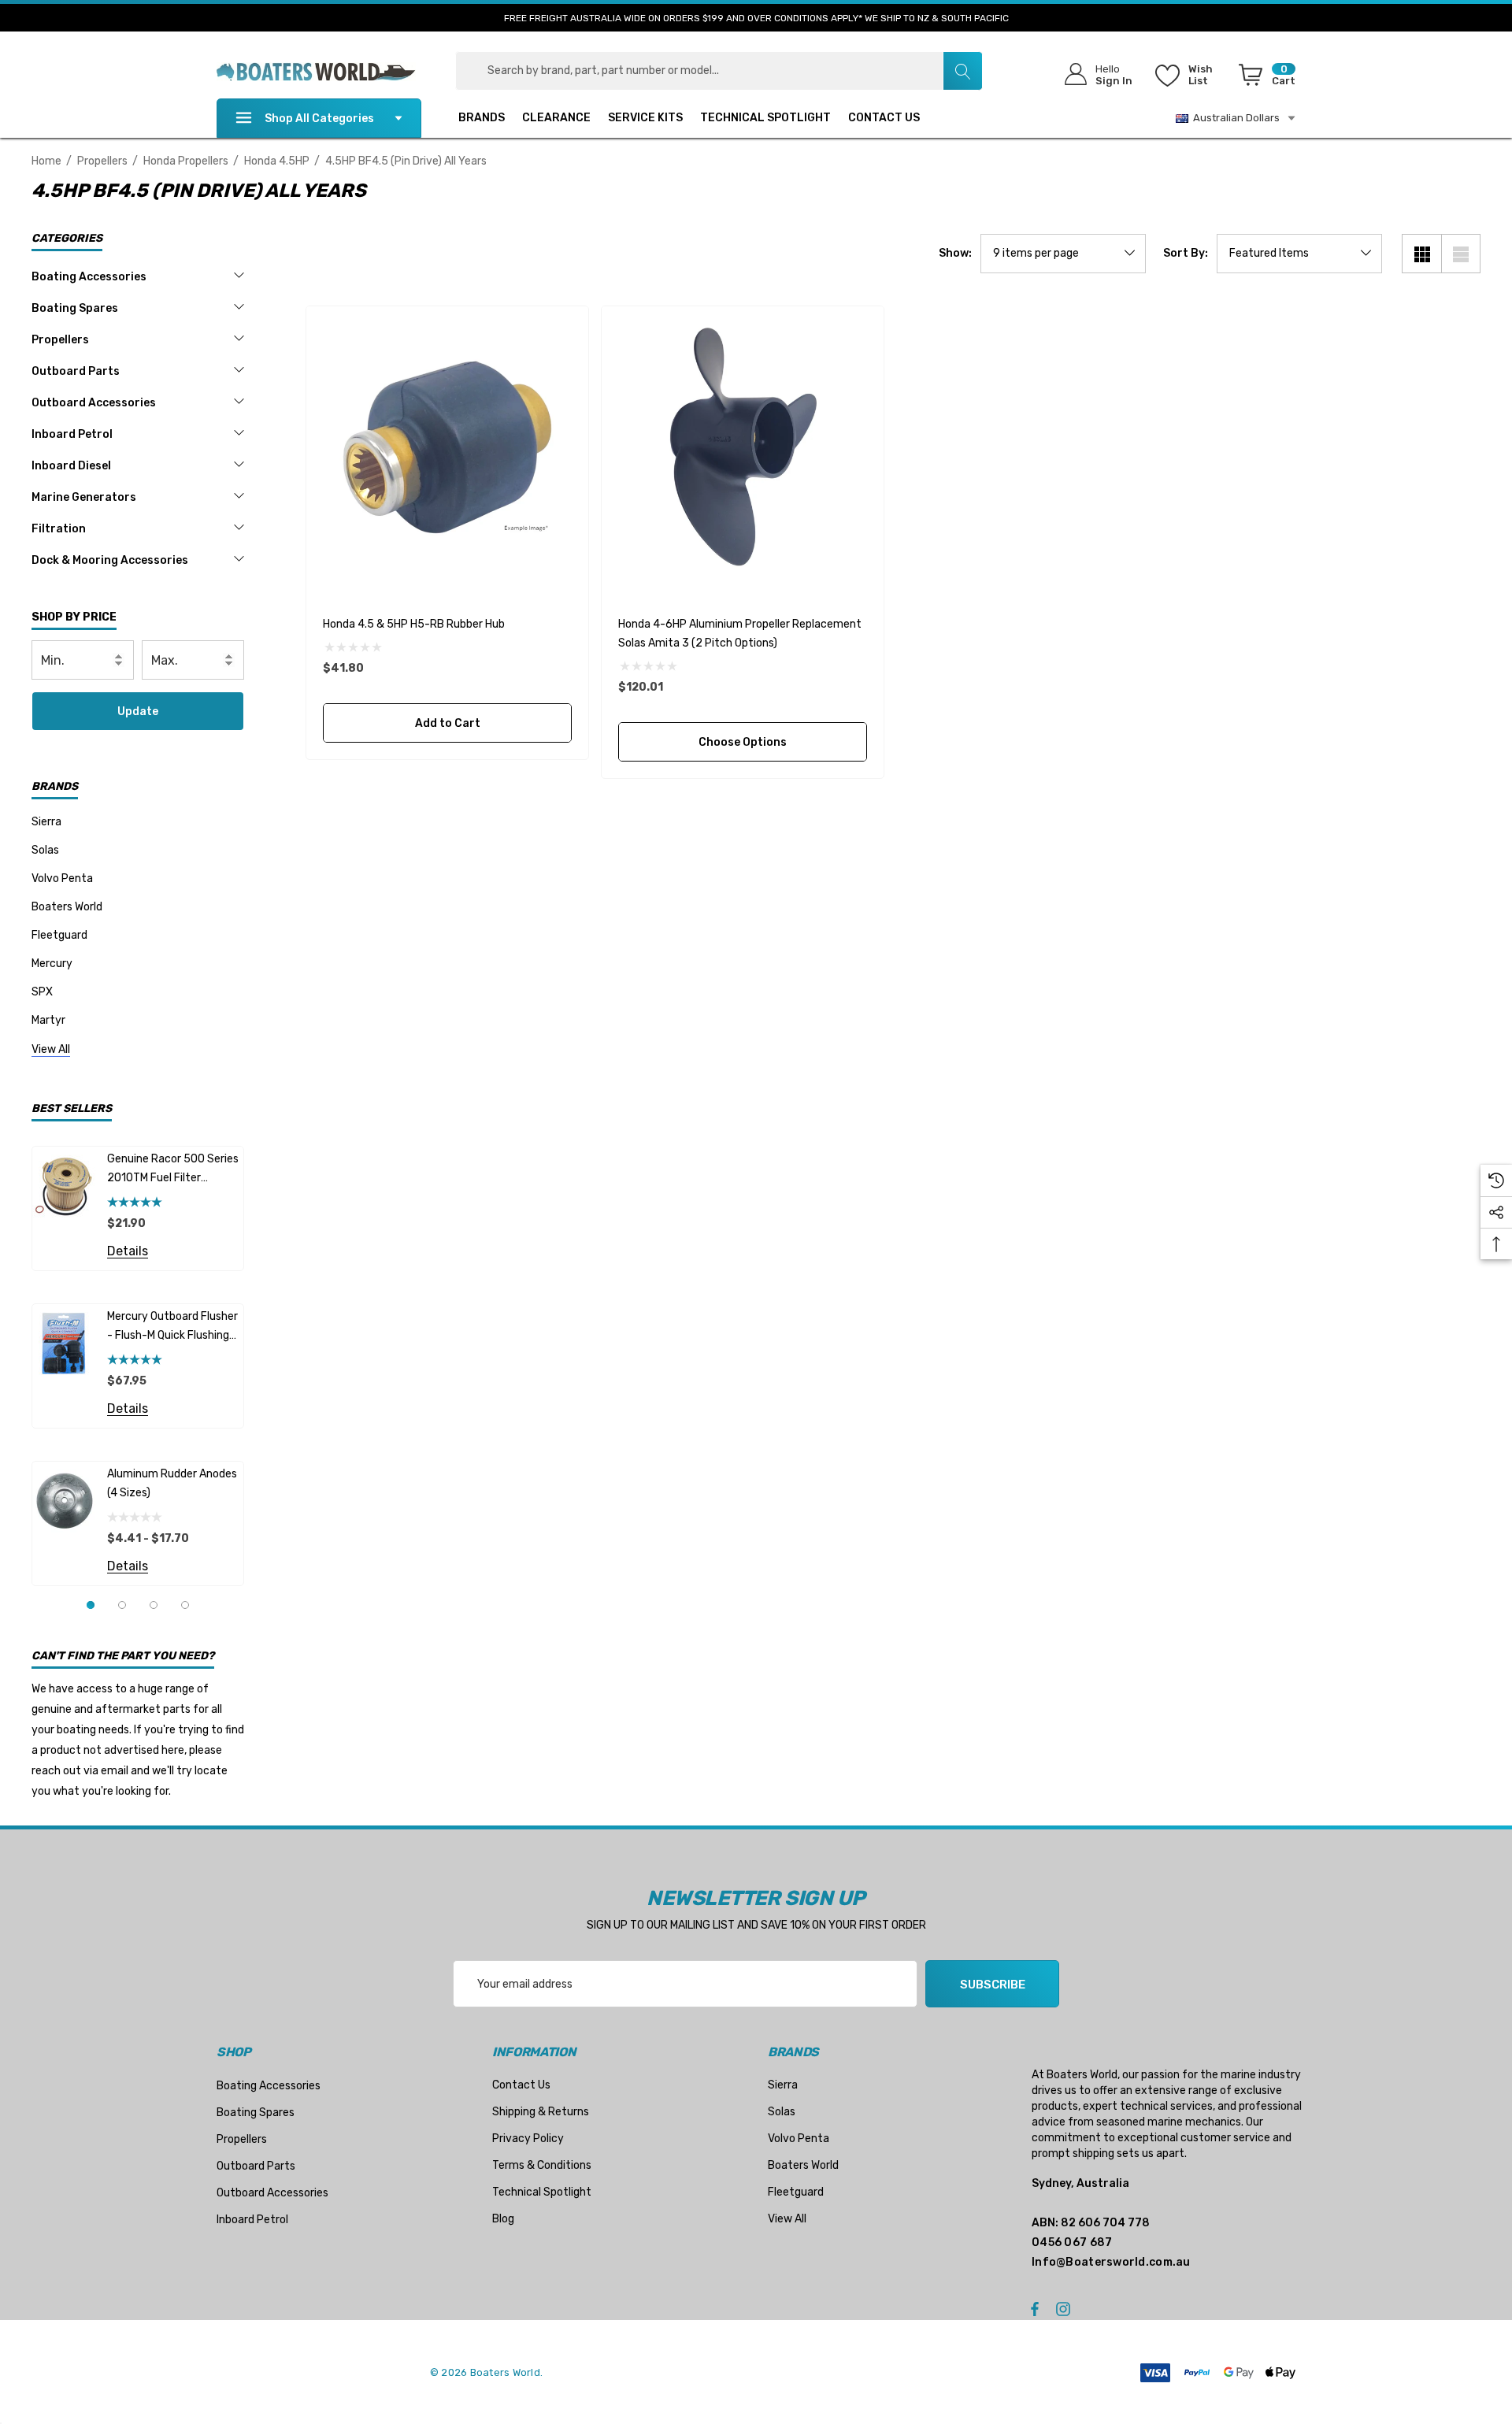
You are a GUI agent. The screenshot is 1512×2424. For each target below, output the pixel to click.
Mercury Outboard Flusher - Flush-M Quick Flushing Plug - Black (172, 1327)
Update (138, 712)
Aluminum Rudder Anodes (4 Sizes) (172, 1483)
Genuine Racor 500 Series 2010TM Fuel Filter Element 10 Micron (173, 1170)
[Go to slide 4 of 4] (185, 1605)
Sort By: (1186, 254)
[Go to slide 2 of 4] (122, 1605)
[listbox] (1299, 254)
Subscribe (993, 1985)
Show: (955, 254)
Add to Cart (447, 723)
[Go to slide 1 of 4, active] (91, 1605)
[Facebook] (1035, 2308)
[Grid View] (1421, 254)
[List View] (1461, 254)
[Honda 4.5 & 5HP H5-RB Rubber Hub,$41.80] (447, 447)
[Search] (962, 71)
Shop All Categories (319, 119)
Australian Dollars (1234, 118)
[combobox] (719, 71)
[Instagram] (1065, 2308)
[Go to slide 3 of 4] (154, 1605)
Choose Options (743, 742)
